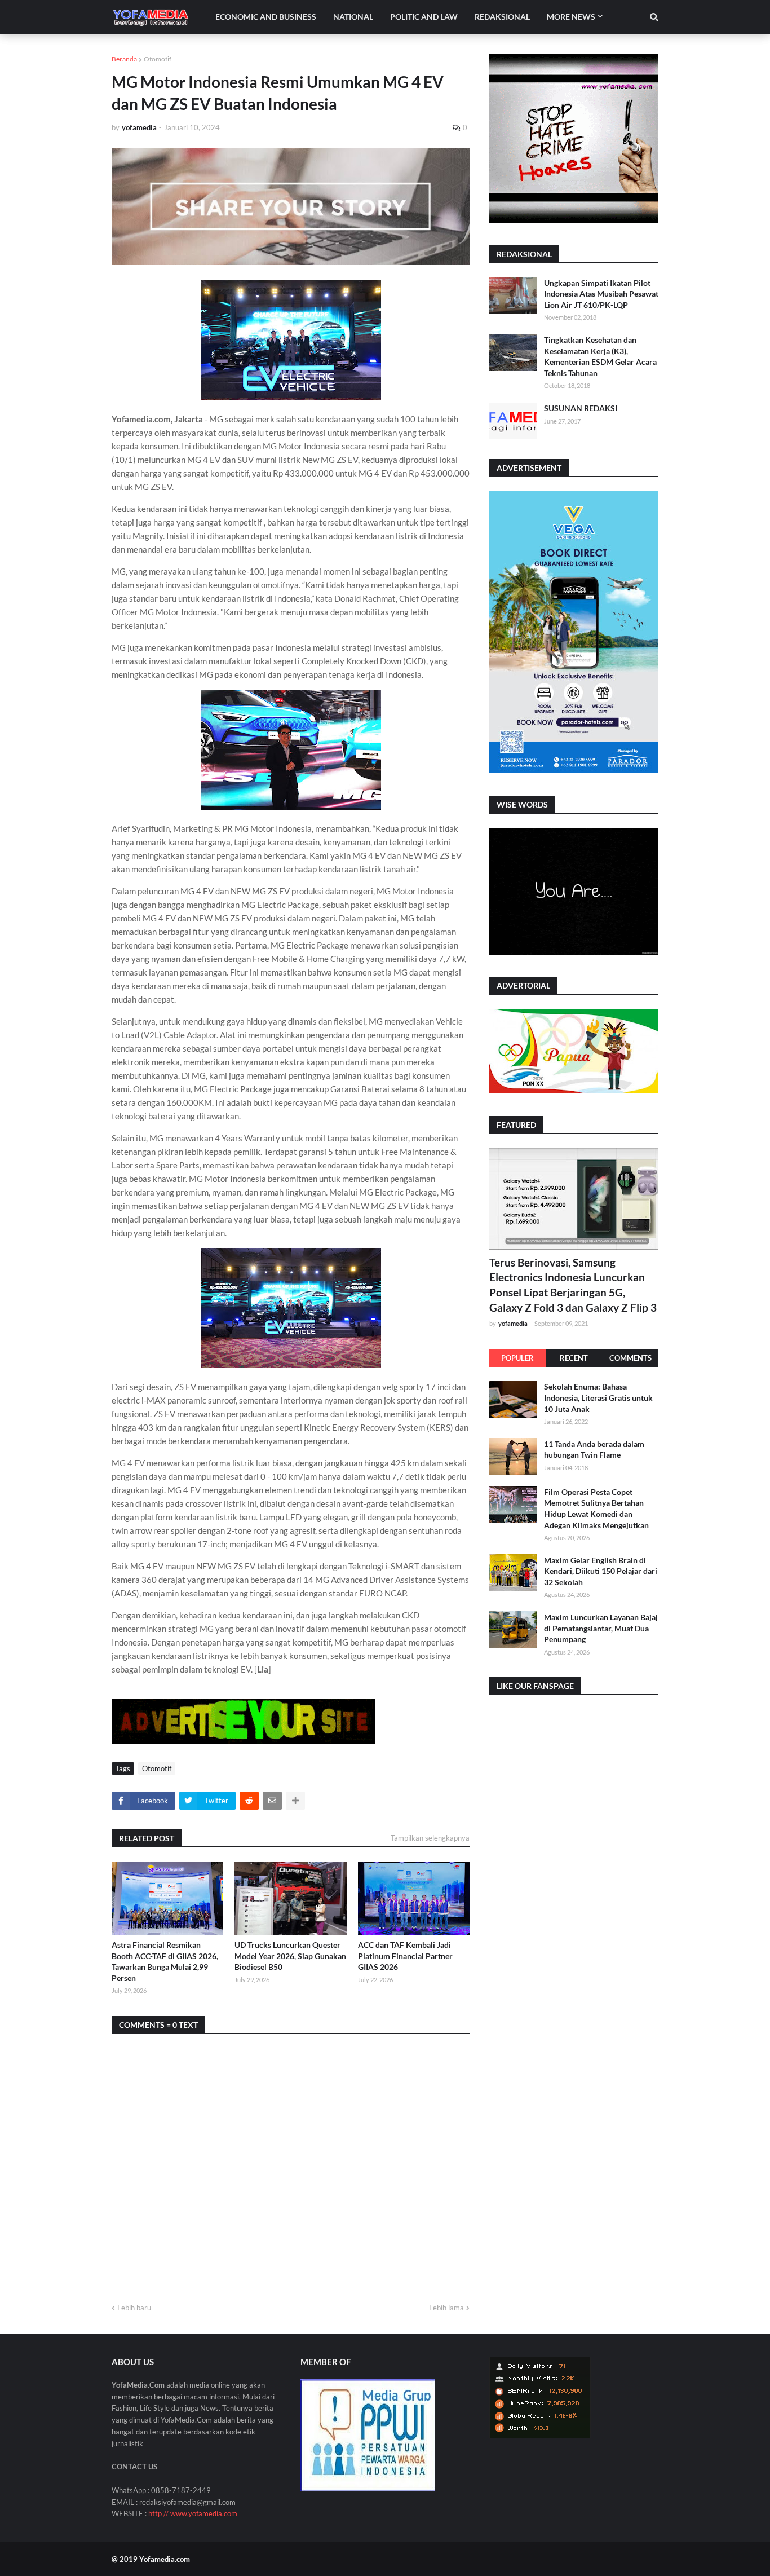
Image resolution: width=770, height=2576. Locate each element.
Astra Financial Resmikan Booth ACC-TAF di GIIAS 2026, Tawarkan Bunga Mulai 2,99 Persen (165, 1961)
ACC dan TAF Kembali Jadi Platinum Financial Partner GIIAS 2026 (405, 1956)
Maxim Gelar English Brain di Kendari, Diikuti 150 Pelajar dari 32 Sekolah (601, 1571)
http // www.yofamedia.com (193, 2513)
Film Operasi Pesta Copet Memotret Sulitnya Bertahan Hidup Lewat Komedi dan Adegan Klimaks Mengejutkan (596, 1508)
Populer (517, 1358)
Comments (630, 1358)
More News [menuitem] (571, 17)
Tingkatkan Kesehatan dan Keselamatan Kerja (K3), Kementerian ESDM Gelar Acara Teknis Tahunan (600, 356)
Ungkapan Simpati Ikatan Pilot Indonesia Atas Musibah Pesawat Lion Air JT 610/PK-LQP (601, 294)
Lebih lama (446, 2308)
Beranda (124, 59)
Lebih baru (134, 2308)
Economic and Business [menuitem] (266, 17)
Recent (574, 1358)
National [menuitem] (353, 17)
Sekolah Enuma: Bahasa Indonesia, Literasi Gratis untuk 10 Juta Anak (598, 1397)
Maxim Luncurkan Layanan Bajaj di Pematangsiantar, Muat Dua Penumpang (601, 1627)
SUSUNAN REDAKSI (581, 408)
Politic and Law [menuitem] (424, 17)
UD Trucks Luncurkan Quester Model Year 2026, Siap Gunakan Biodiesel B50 (290, 1956)
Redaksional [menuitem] (502, 17)
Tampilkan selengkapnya (430, 1838)
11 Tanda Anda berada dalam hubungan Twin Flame (594, 1449)
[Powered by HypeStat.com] (540, 2435)
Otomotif (158, 59)
